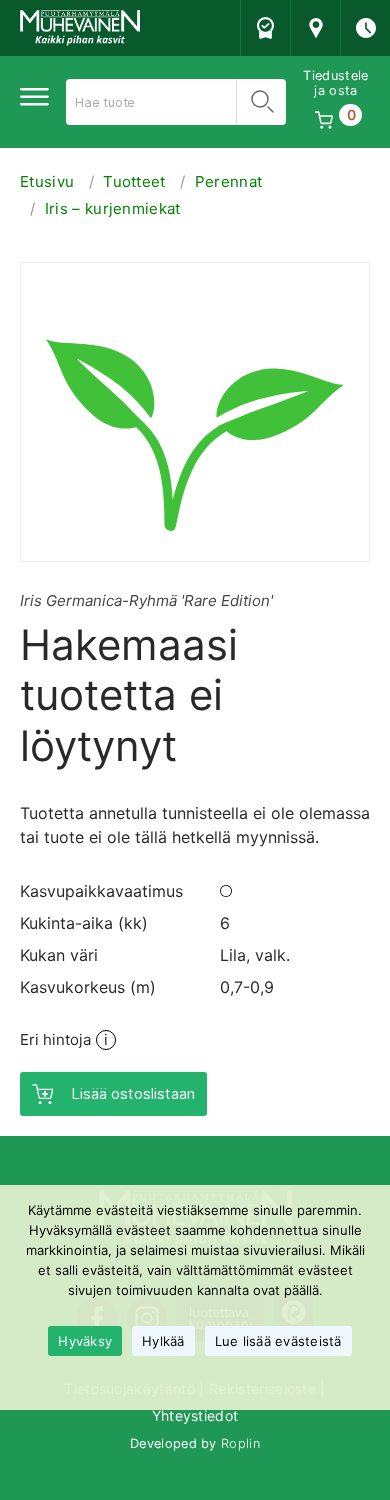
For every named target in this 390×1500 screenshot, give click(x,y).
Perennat (229, 181)
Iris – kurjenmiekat (113, 208)
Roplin (240, 1443)
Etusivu (47, 181)
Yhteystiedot (195, 1415)
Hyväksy (85, 1341)
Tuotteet (134, 181)
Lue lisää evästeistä (278, 1341)
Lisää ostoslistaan (133, 1093)
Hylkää (163, 1341)
